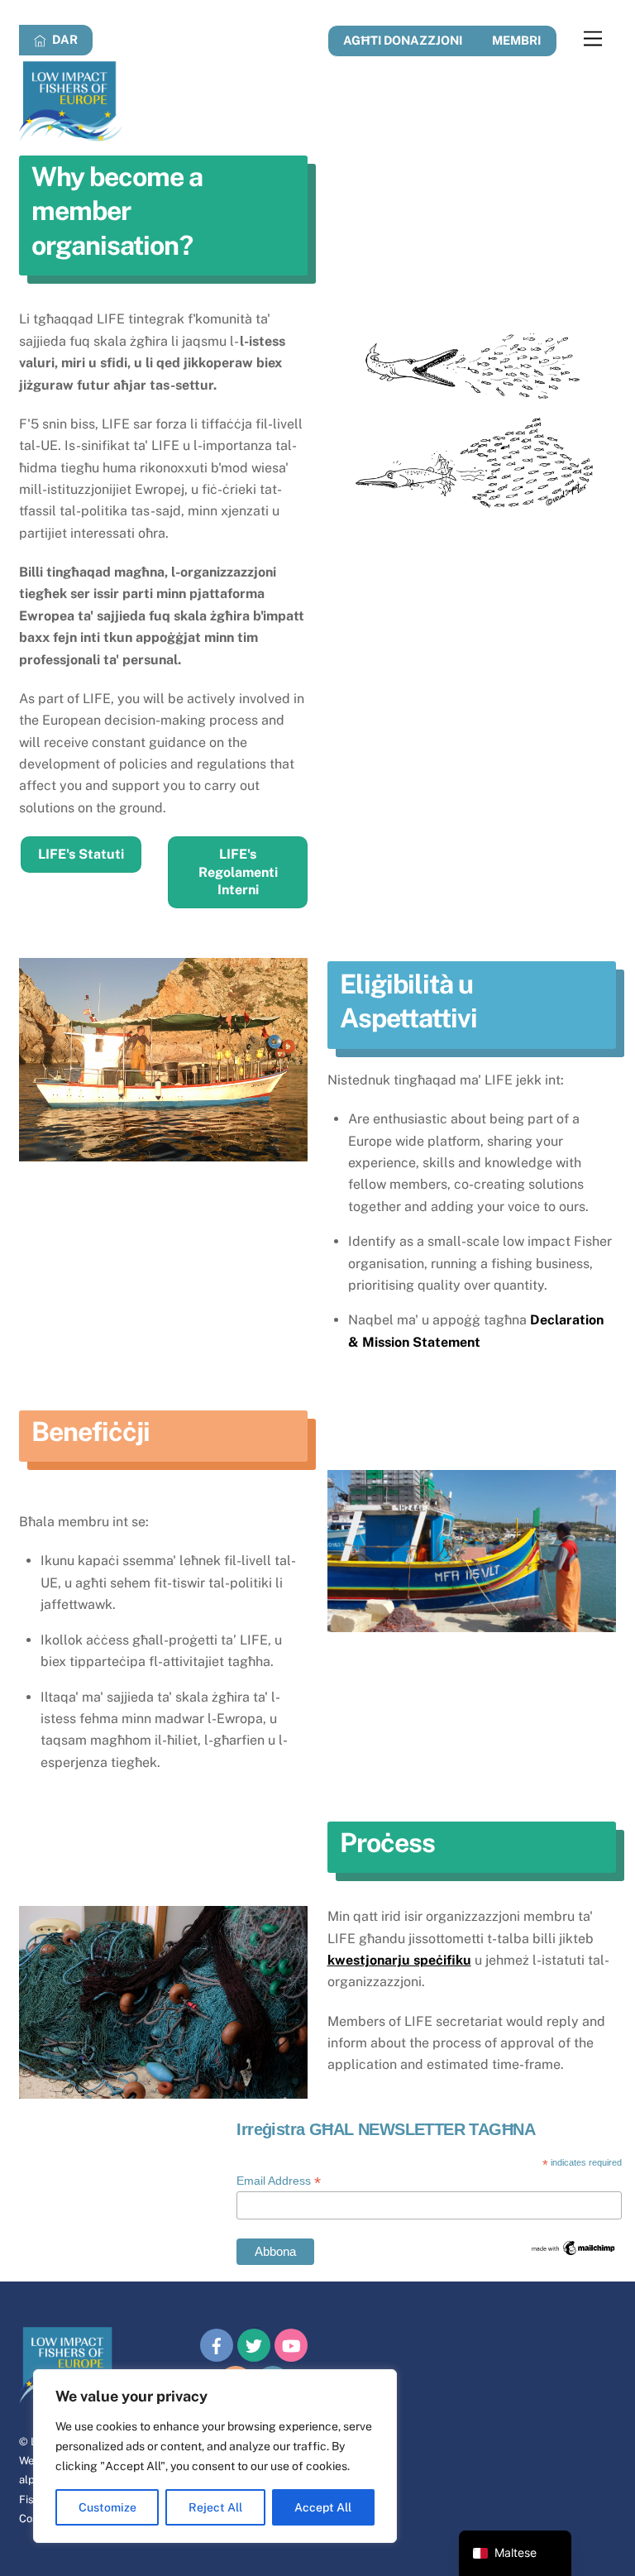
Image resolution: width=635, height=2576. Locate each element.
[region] (215, 2456)
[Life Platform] (71, 134)
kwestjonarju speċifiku (399, 1960)
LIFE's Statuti (81, 854)
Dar (64, 39)
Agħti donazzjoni (403, 40)
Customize (107, 2507)
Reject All (215, 2507)
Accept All (323, 2507)
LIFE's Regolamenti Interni (238, 872)
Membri (516, 40)
